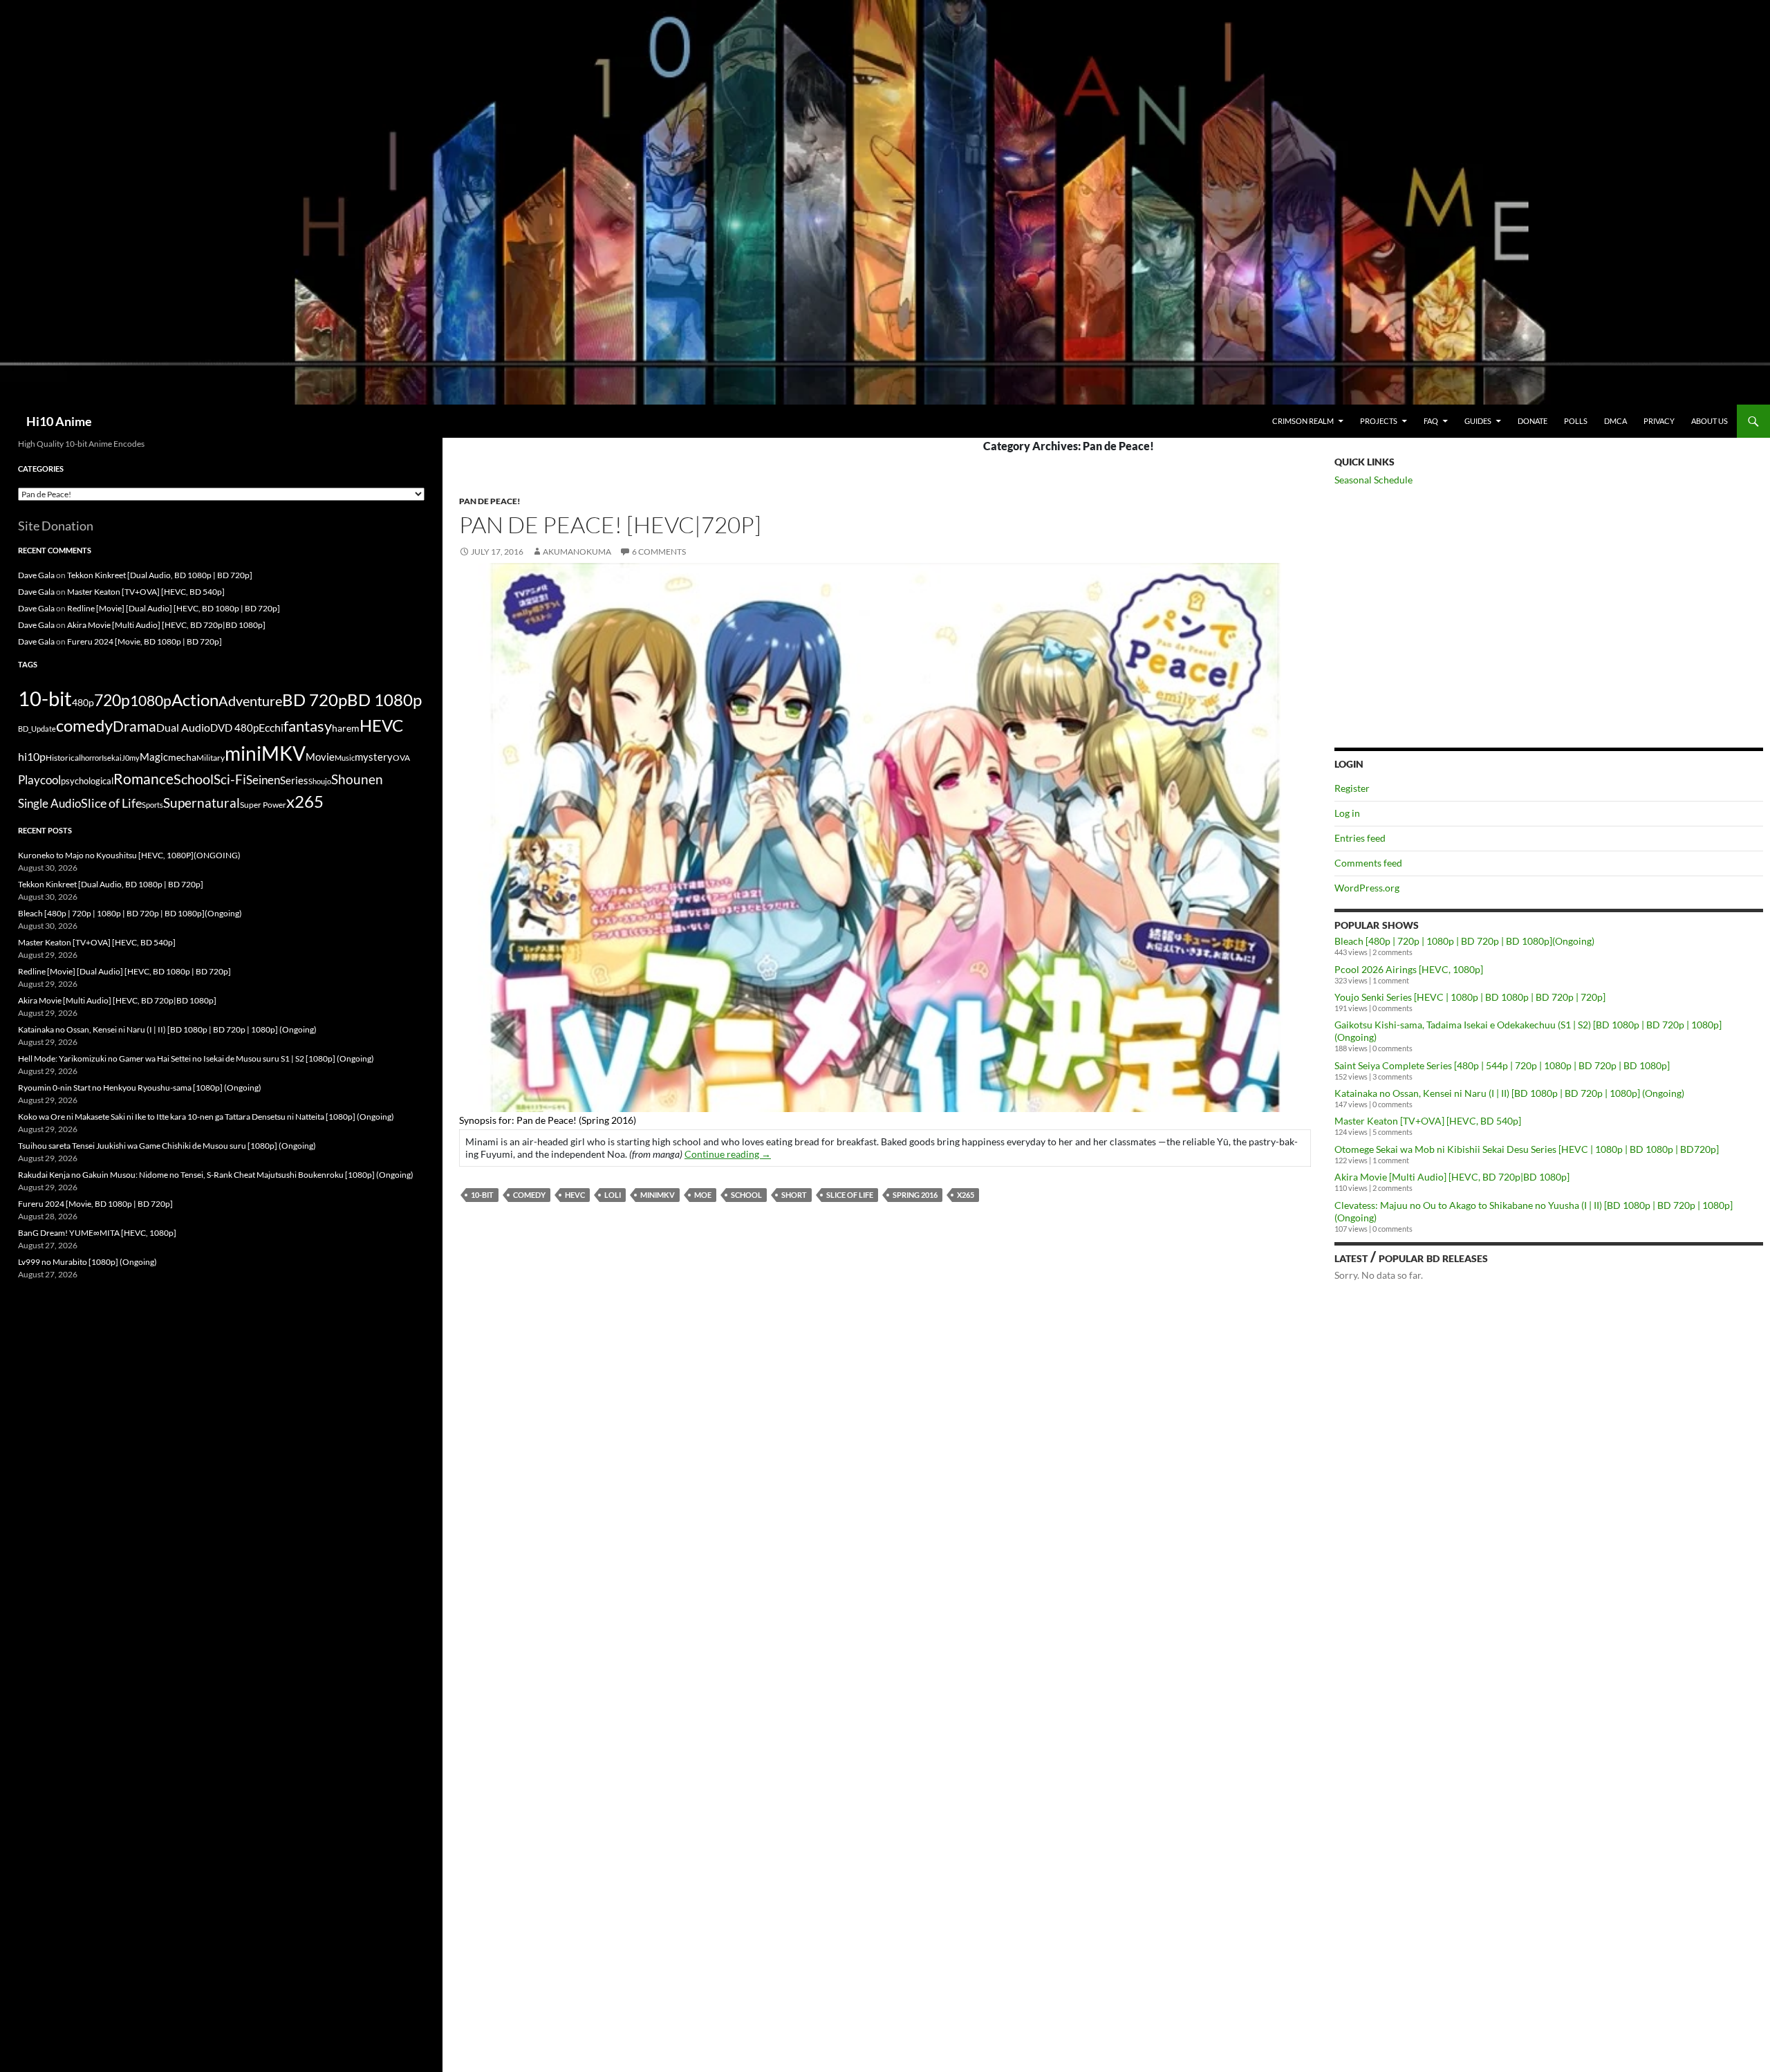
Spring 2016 (915, 1195)
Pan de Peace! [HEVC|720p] (610, 525)
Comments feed (1368, 863)
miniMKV (658, 1195)
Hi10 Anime (59, 421)
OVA (401, 758)
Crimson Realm (1303, 421)
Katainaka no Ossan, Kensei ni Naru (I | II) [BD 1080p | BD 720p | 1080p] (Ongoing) (1509, 1093)
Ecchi (271, 727)
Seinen (263, 780)
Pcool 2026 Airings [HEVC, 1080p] (1409, 969)
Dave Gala (36, 575)
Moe (703, 1195)
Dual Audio (183, 727)
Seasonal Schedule (1373, 480)
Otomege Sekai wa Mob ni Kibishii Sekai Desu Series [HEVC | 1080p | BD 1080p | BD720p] (1527, 1149)
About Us (1710, 421)
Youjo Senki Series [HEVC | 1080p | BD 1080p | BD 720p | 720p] (1470, 997)
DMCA (1615, 421)
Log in (1347, 813)
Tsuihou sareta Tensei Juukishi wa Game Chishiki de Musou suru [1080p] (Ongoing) (167, 1146)
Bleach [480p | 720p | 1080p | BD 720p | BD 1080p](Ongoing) (1464, 941)
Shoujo (320, 781)
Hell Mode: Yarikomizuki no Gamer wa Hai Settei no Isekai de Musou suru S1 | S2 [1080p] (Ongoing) (196, 1058)
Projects (1379, 421)
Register (1352, 788)
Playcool (39, 780)
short (794, 1195)
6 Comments (659, 552)
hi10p (32, 756)
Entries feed (1360, 838)
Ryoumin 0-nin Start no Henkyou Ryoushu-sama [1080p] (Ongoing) (140, 1088)
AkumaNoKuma (577, 552)
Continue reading (728, 1154)
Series (294, 780)
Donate (1533, 421)
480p (83, 702)
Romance (143, 779)
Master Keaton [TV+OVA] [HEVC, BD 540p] (1428, 1121)
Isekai (112, 758)
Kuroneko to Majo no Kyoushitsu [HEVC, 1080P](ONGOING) (129, 855)
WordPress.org (1367, 888)
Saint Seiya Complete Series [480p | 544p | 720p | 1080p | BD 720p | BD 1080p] (1502, 1065)
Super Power (263, 805)
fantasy (308, 726)
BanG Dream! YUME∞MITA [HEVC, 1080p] (97, 1233)
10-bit (482, 1195)
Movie (320, 757)
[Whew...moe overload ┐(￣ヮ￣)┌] (885, 836)
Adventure (250, 701)
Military (211, 758)
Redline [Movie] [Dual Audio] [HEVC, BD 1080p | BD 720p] (174, 608)
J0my (131, 758)
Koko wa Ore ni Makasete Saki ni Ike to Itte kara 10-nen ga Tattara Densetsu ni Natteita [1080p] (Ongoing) (206, 1117)
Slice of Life (850, 1195)
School (746, 1195)
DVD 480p (234, 728)
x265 (966, 1195)
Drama (134, 726)
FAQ (1431, 421)
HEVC (575, 1195)
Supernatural (202, 803)
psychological (87, 781)
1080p (151, 700)
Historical (63, 757)
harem (346, 728)
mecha (182, 757)
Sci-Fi (230, 779)
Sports (152, 805)
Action (195, 700)
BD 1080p (384, 700)
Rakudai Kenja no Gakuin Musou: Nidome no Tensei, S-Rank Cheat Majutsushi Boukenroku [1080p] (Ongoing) (216, 1175)
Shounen (357, 779)
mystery (374, 757)
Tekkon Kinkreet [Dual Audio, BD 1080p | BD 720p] (160, 575)
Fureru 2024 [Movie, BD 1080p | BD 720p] (145, 641)
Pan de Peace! (490, 501)
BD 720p (315, 700)
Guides (1478, 421)
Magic (154, 757)
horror (91, 758)
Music (345, 758)
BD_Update (37, 729)
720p (112, 700)
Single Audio (49, 803)
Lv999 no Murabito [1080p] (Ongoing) (87, 1262)
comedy (529, 1195)
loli (613, 1195)
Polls (1576, 421)
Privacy (1659, 421)
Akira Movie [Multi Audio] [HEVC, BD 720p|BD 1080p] (1452, 1177)
